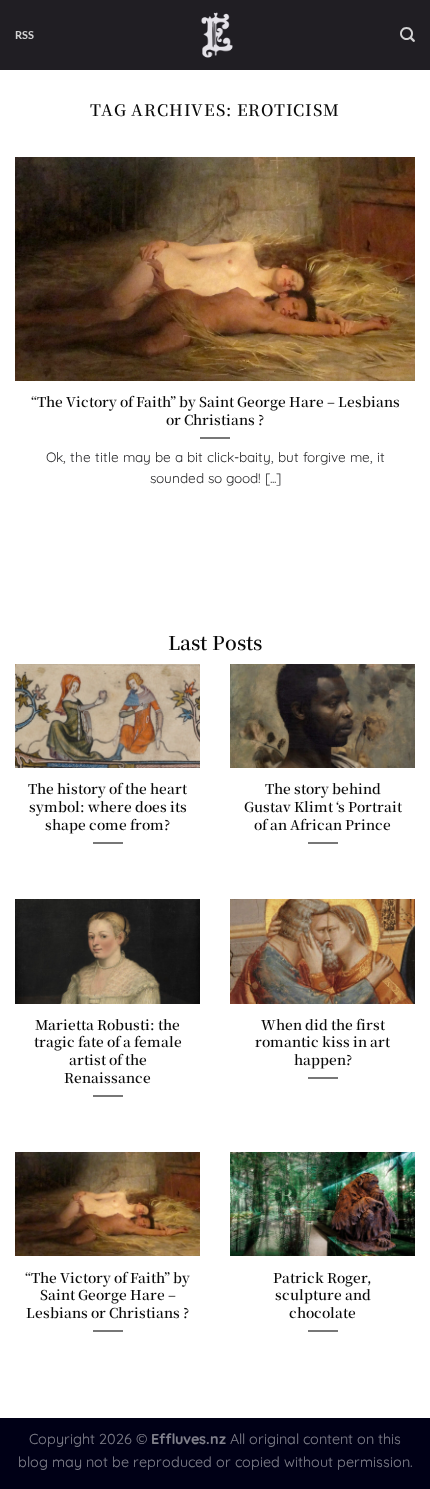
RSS (24, 34)
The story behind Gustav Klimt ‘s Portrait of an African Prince (323, 806)
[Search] (407, 35)
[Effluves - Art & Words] (217, 35)
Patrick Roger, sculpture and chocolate (322, 1295)
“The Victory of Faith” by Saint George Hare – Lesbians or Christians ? (215, 410)
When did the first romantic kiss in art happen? (322, 1042)
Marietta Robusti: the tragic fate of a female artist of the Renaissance (108, 1051)
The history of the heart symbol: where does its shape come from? (107, 806)
